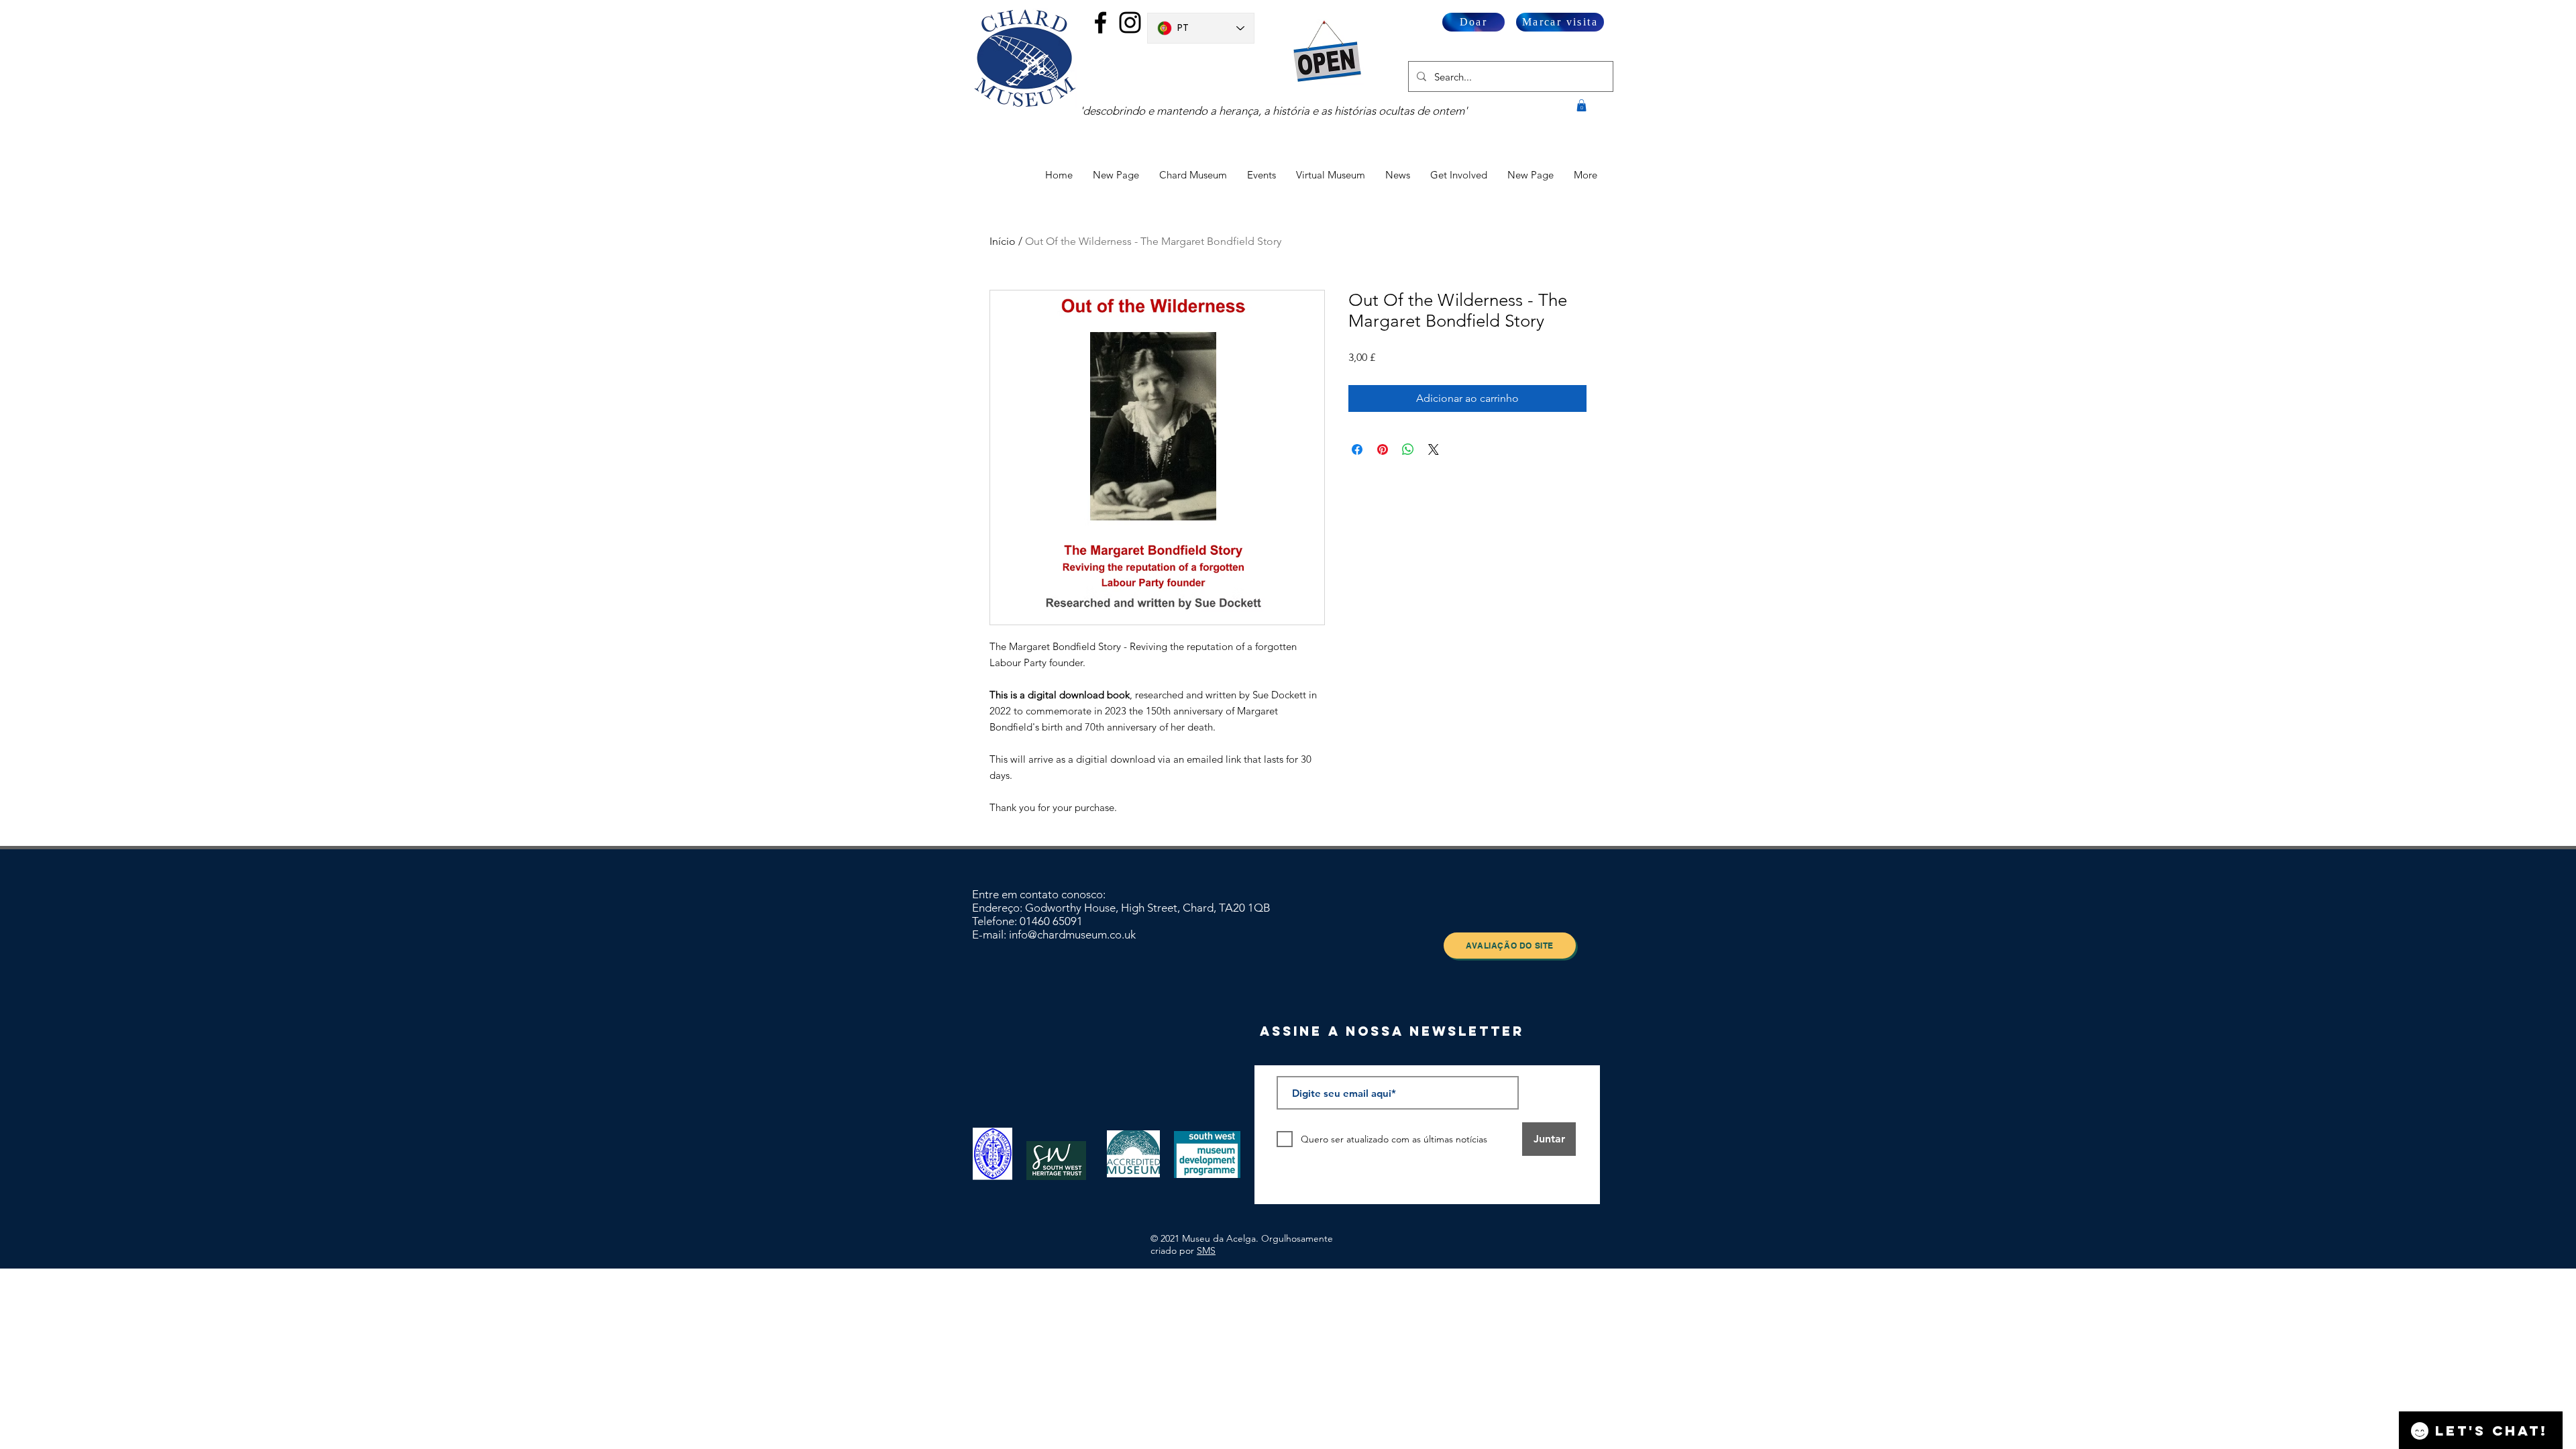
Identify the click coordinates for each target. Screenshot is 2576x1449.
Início (1003, 241)
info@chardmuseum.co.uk (1072, 934)
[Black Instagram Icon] (1130, 22)
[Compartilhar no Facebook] (1357, 449)
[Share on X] (1434, 449)
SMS (1206, 1250)
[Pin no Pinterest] (1383, 449)
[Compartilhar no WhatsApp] (1408, 449)
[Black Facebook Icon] (1101, 22)
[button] (1581, 105)
